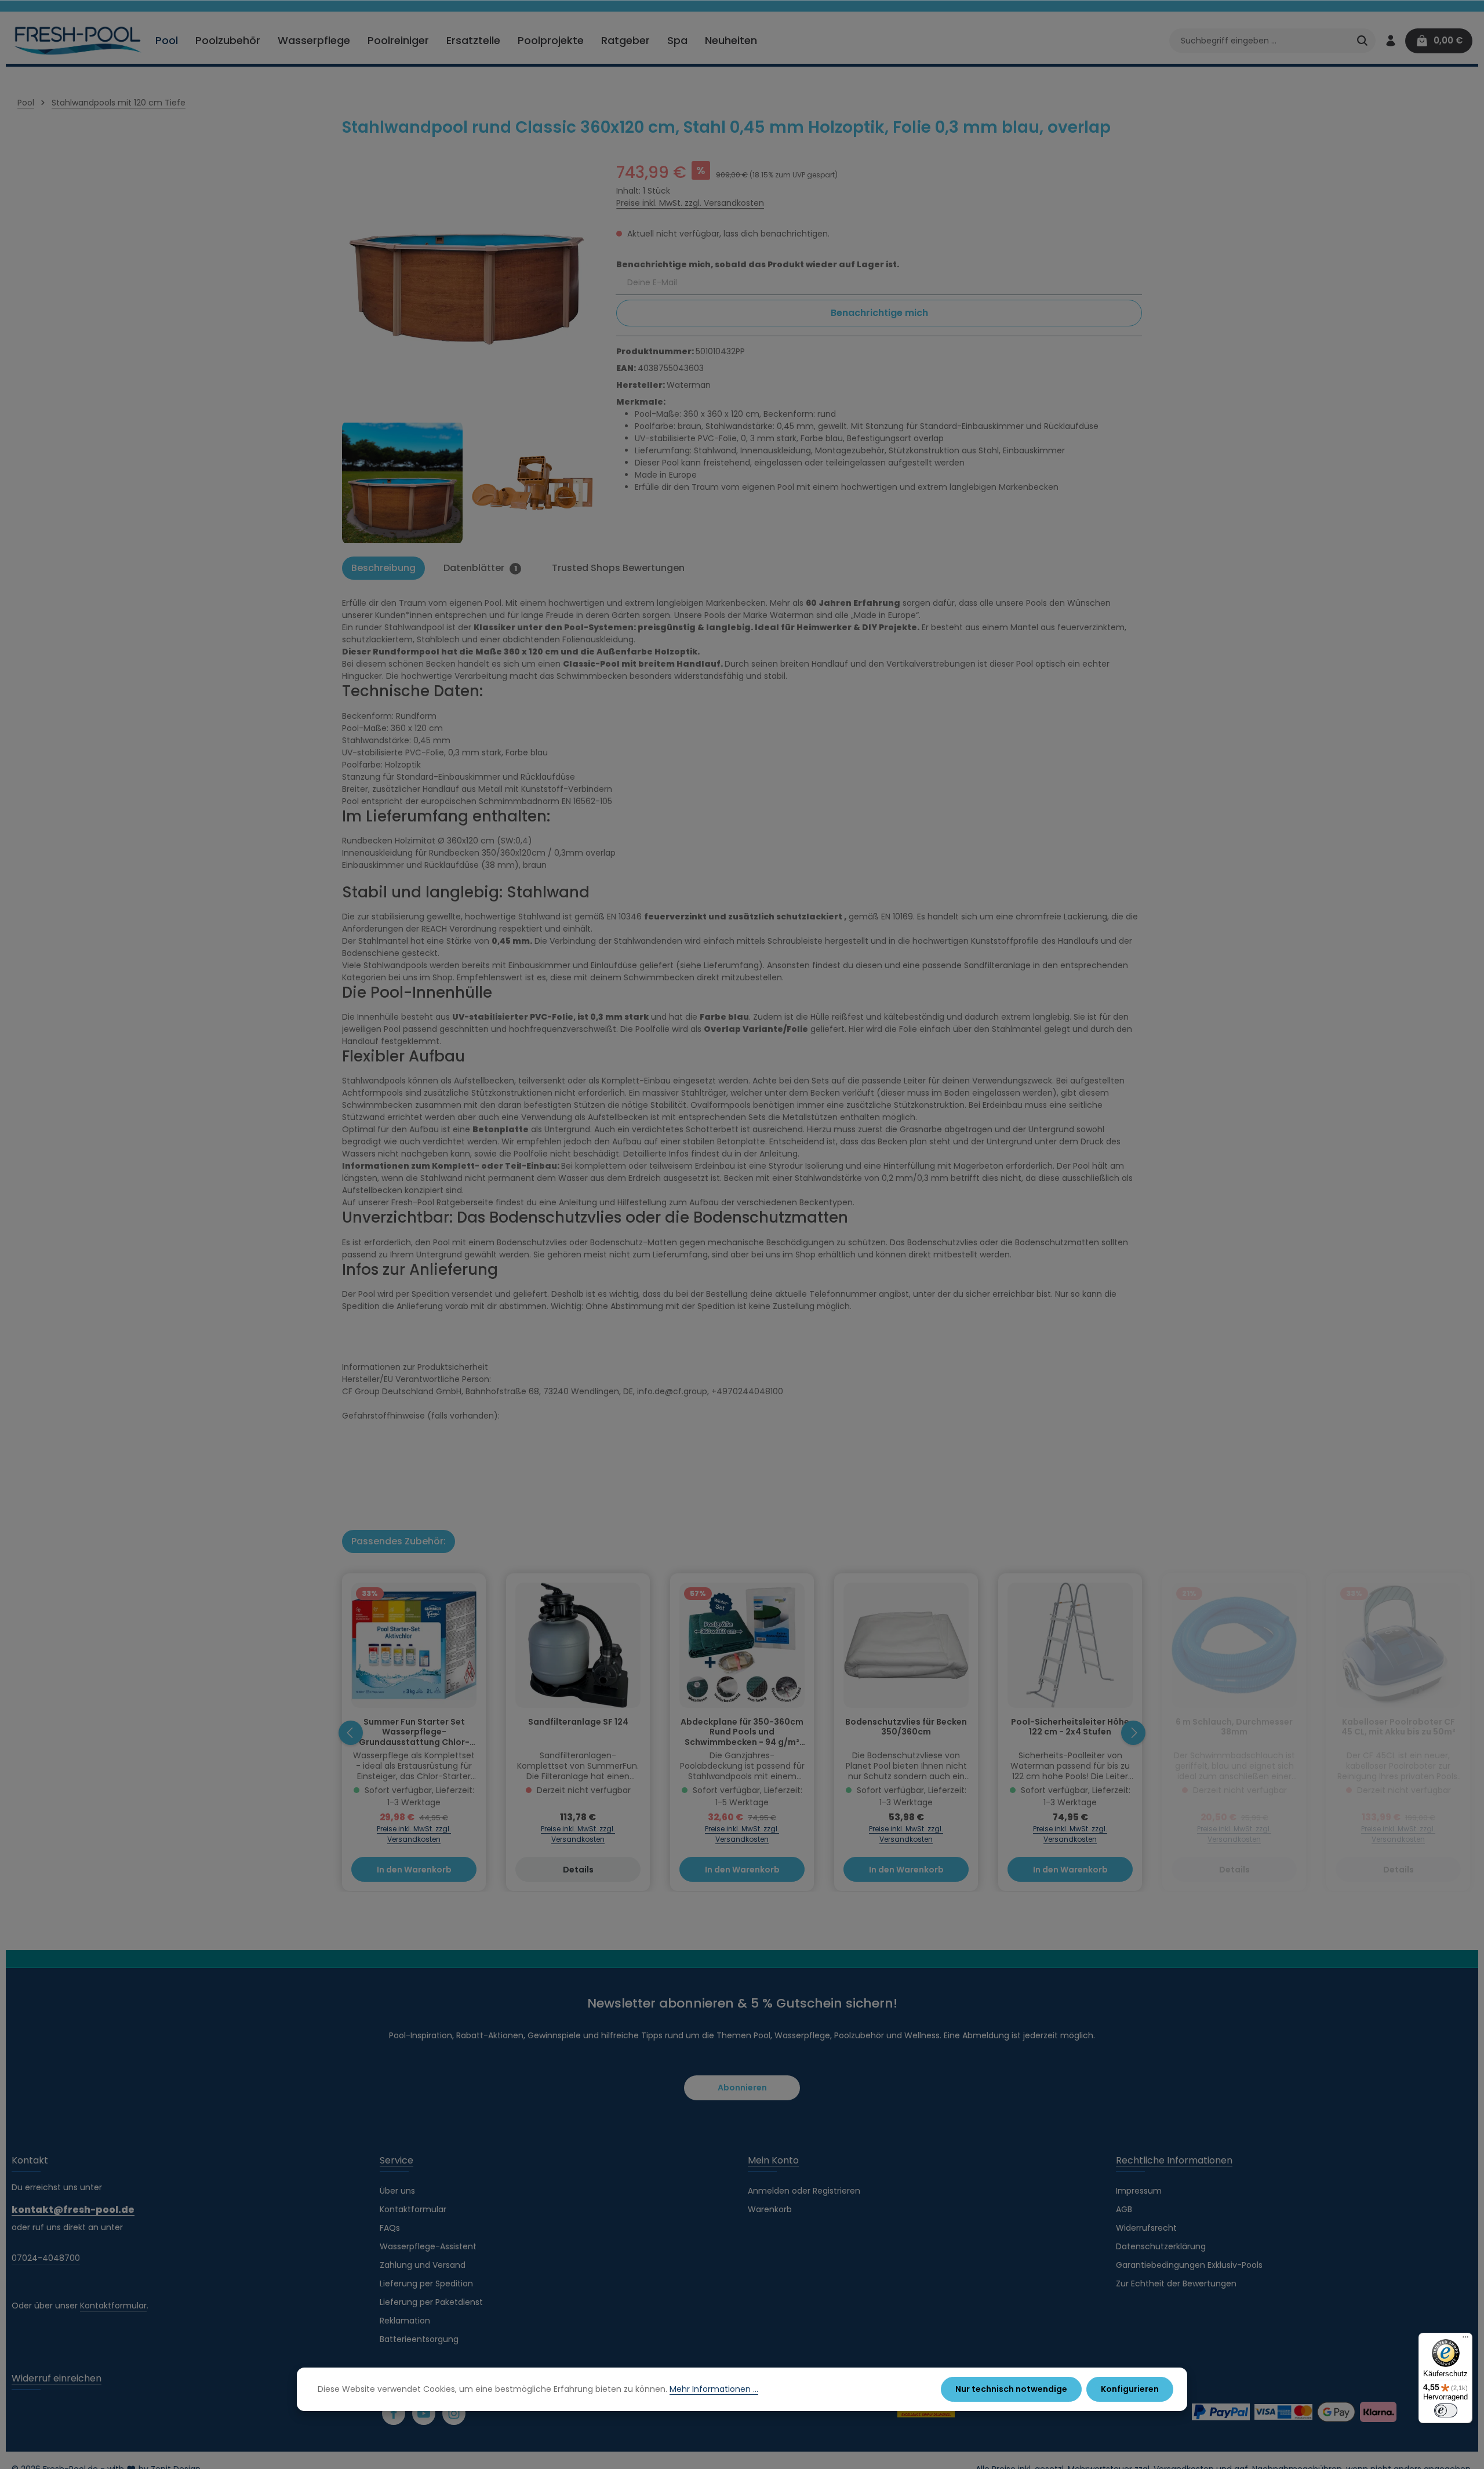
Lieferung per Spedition (426, 2283)
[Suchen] (1362, 41)
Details (578, 1870)
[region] (468, 353)
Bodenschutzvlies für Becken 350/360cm (906, 1728)
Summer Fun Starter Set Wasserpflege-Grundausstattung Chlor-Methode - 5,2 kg (414, 1732)
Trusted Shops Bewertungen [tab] (618, 568)
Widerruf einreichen (57, 2378)
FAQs (390, 2228)
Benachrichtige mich (879, 313)
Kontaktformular (113, 2306)
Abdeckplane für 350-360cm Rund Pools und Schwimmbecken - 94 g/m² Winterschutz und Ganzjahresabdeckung (742, 1732)
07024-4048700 (46, 2258)
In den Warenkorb (414, 1870)
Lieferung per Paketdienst (431, 2302)
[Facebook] (394, 2413)
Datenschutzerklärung (1161, 2246)
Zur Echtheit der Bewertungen (1176, 2283)
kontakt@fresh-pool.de (73, 2210)
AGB (1124, 2209)
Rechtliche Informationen (1174, 2160)
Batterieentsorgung (419, 2339)
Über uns (397, 2191)
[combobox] (1259, 41)
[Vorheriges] (351, 1733)
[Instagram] (454, 2413)
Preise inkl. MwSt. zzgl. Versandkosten (690, 203)
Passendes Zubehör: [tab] (399, 1541)
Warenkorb (770, 2209)
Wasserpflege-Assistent (428, 2246)
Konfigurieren (1130, 2389)
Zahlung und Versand (423, 2265)
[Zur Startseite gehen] (78, 41)
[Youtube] (424, 2413)
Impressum (1139, 2191)
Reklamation (405, 2321)
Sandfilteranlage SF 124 (578, 1722)
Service (397, 2160)
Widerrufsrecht (1146, 2228)
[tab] (383, 568)
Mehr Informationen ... (714, 2389)
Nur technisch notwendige (1011, 2389)
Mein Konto (773, 2160)
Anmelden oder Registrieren (804, 2191)
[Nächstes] (1133, 1733)
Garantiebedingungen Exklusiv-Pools (1189, 2265)
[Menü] (1465, 2340)
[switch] (1446, 2410)
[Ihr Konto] (1390, 41)
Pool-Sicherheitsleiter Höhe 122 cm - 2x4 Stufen (1070, 1728)
